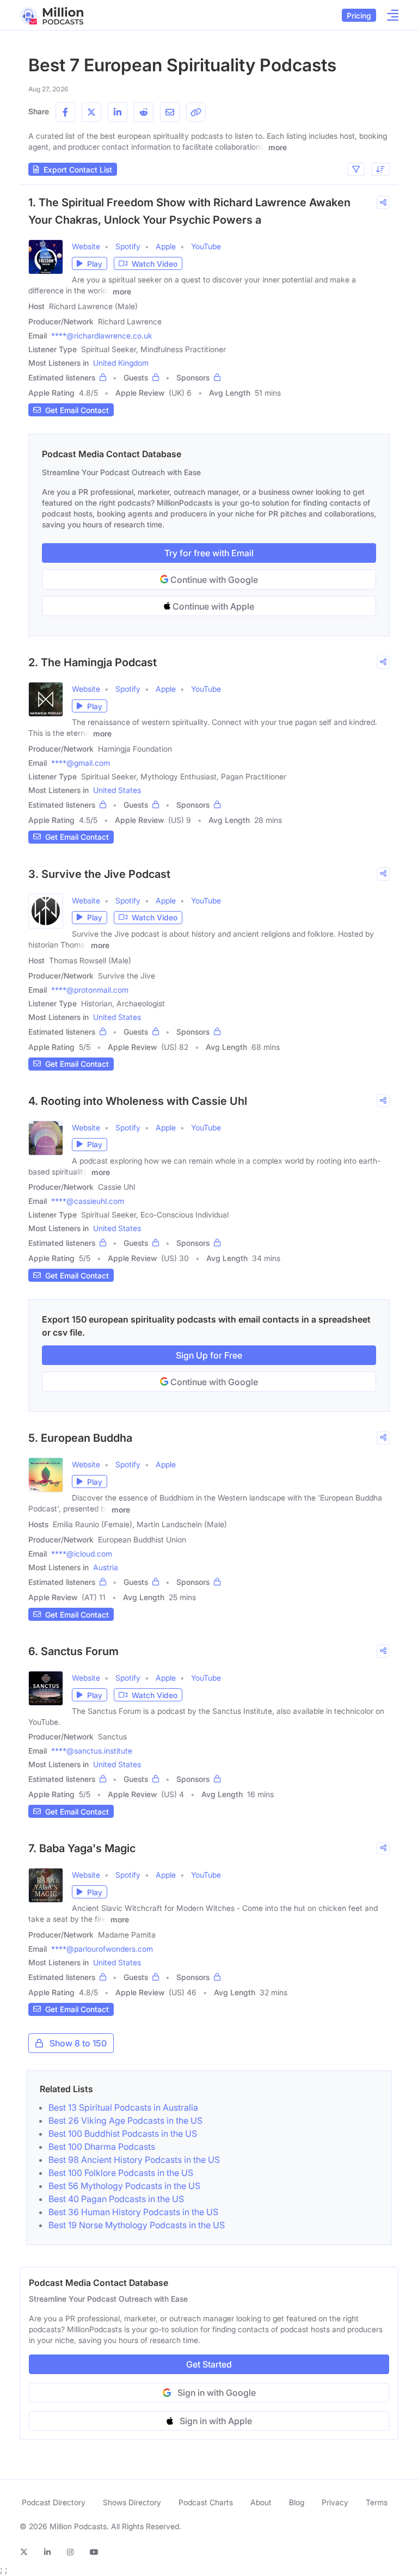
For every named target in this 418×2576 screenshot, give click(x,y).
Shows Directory (132, 2502)
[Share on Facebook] (65, 112)
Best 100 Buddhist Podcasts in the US (123, 2134)
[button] (90, 263)
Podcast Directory (54, 2502)
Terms (377, 2502)
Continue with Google (213, 580)
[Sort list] (380, 169)
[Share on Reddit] (144, 112)
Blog (297, 2502)
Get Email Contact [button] (77, 410)
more (278, 147)
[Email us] (170, 112)
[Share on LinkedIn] (118, 112)
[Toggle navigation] (389, 15)
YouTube (206, 246)
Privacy (335, 2502)
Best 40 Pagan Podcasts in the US (116, 2199)
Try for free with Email (209, 553)
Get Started (209, 2364)
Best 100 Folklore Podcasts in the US (121, 2173)
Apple (166, 246)
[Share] (383, 202)
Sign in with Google (217, 2393)
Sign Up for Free (209, 1355)
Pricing (359, 16)
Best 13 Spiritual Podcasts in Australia (123, 2107)
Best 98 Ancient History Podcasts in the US (134, 2160)
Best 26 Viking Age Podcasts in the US (125, 2120)
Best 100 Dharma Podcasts (102, 2147)
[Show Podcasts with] (356, 169)
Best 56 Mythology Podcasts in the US (124, 2186)
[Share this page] (196, 112)
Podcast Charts (206, 2502)
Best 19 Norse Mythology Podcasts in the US (137, 2225)
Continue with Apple (212, 606)
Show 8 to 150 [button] (78, 2043)
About (261, 2502)
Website (86, 246)
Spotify (128, 246)
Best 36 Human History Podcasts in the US (133, 2212)
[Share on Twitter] (91, 112)
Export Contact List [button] (78, 170)
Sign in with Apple (216, 2421)
